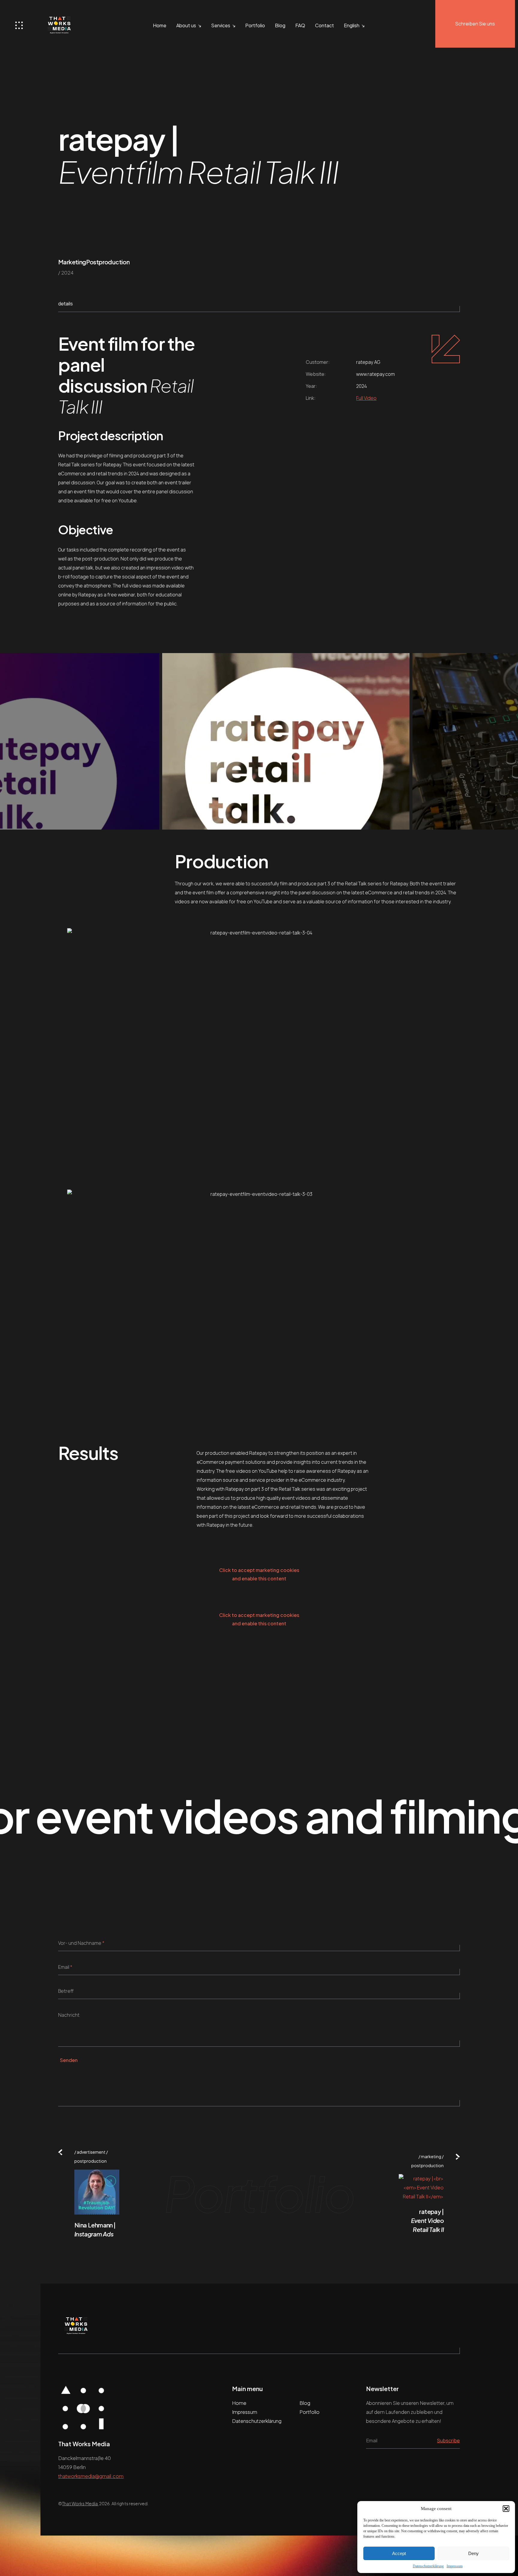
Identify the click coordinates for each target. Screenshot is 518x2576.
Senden (69, 2060)
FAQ (300, 25)
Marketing (72, 262)
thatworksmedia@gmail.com (91, 2476)
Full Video (366, 398)
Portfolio (255, 25)
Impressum (455, 2566)
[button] (506, 2509)
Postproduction (108, 262)
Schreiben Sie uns (475, 24)
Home (160, 25)
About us (186, 25)
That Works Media (80, 2503)
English (352, 25)
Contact (324, 25)
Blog (280, 25)
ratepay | (427, 2220)
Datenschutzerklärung (428, 2566)
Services (221, 25)
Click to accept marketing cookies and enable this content (259, 1574)
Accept (399, 2553)
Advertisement (91, 2152)
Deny (473, 2553)
